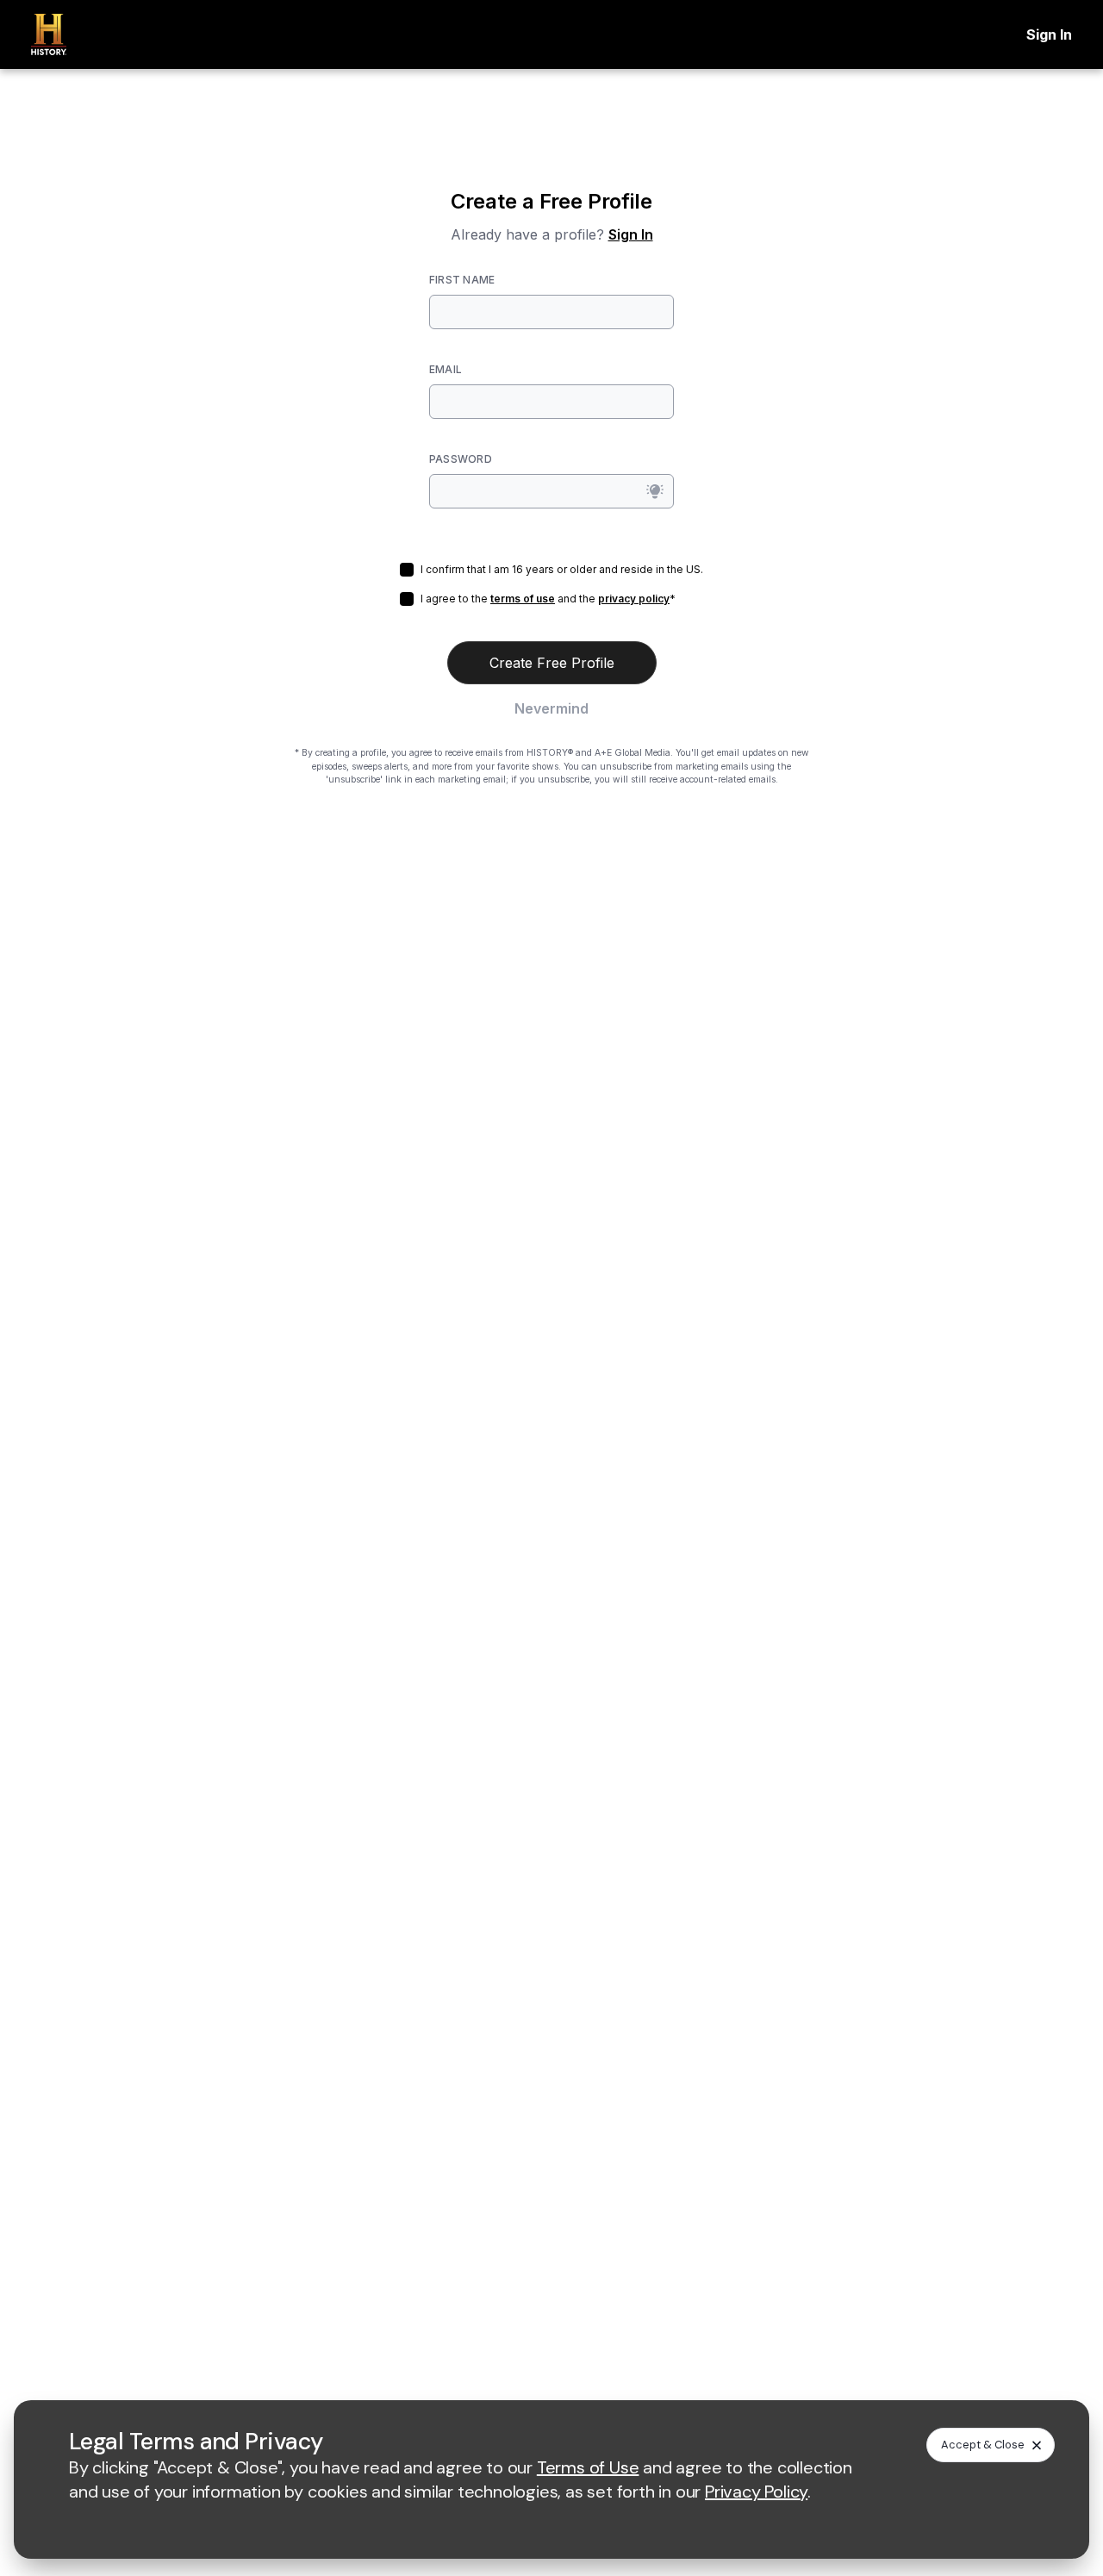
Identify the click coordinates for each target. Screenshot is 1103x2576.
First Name (462, 280)
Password (461, 459)
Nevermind (551, 708)
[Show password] (655, 491)
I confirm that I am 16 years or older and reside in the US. (562, 569)
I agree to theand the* (548, 599)
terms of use (523, 599)
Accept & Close (983, 2445)
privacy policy (634, 599)
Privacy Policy (756, 2492)
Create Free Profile (552, 663)
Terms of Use (588, 2467)
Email (446, 369)
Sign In (1049, 34)
